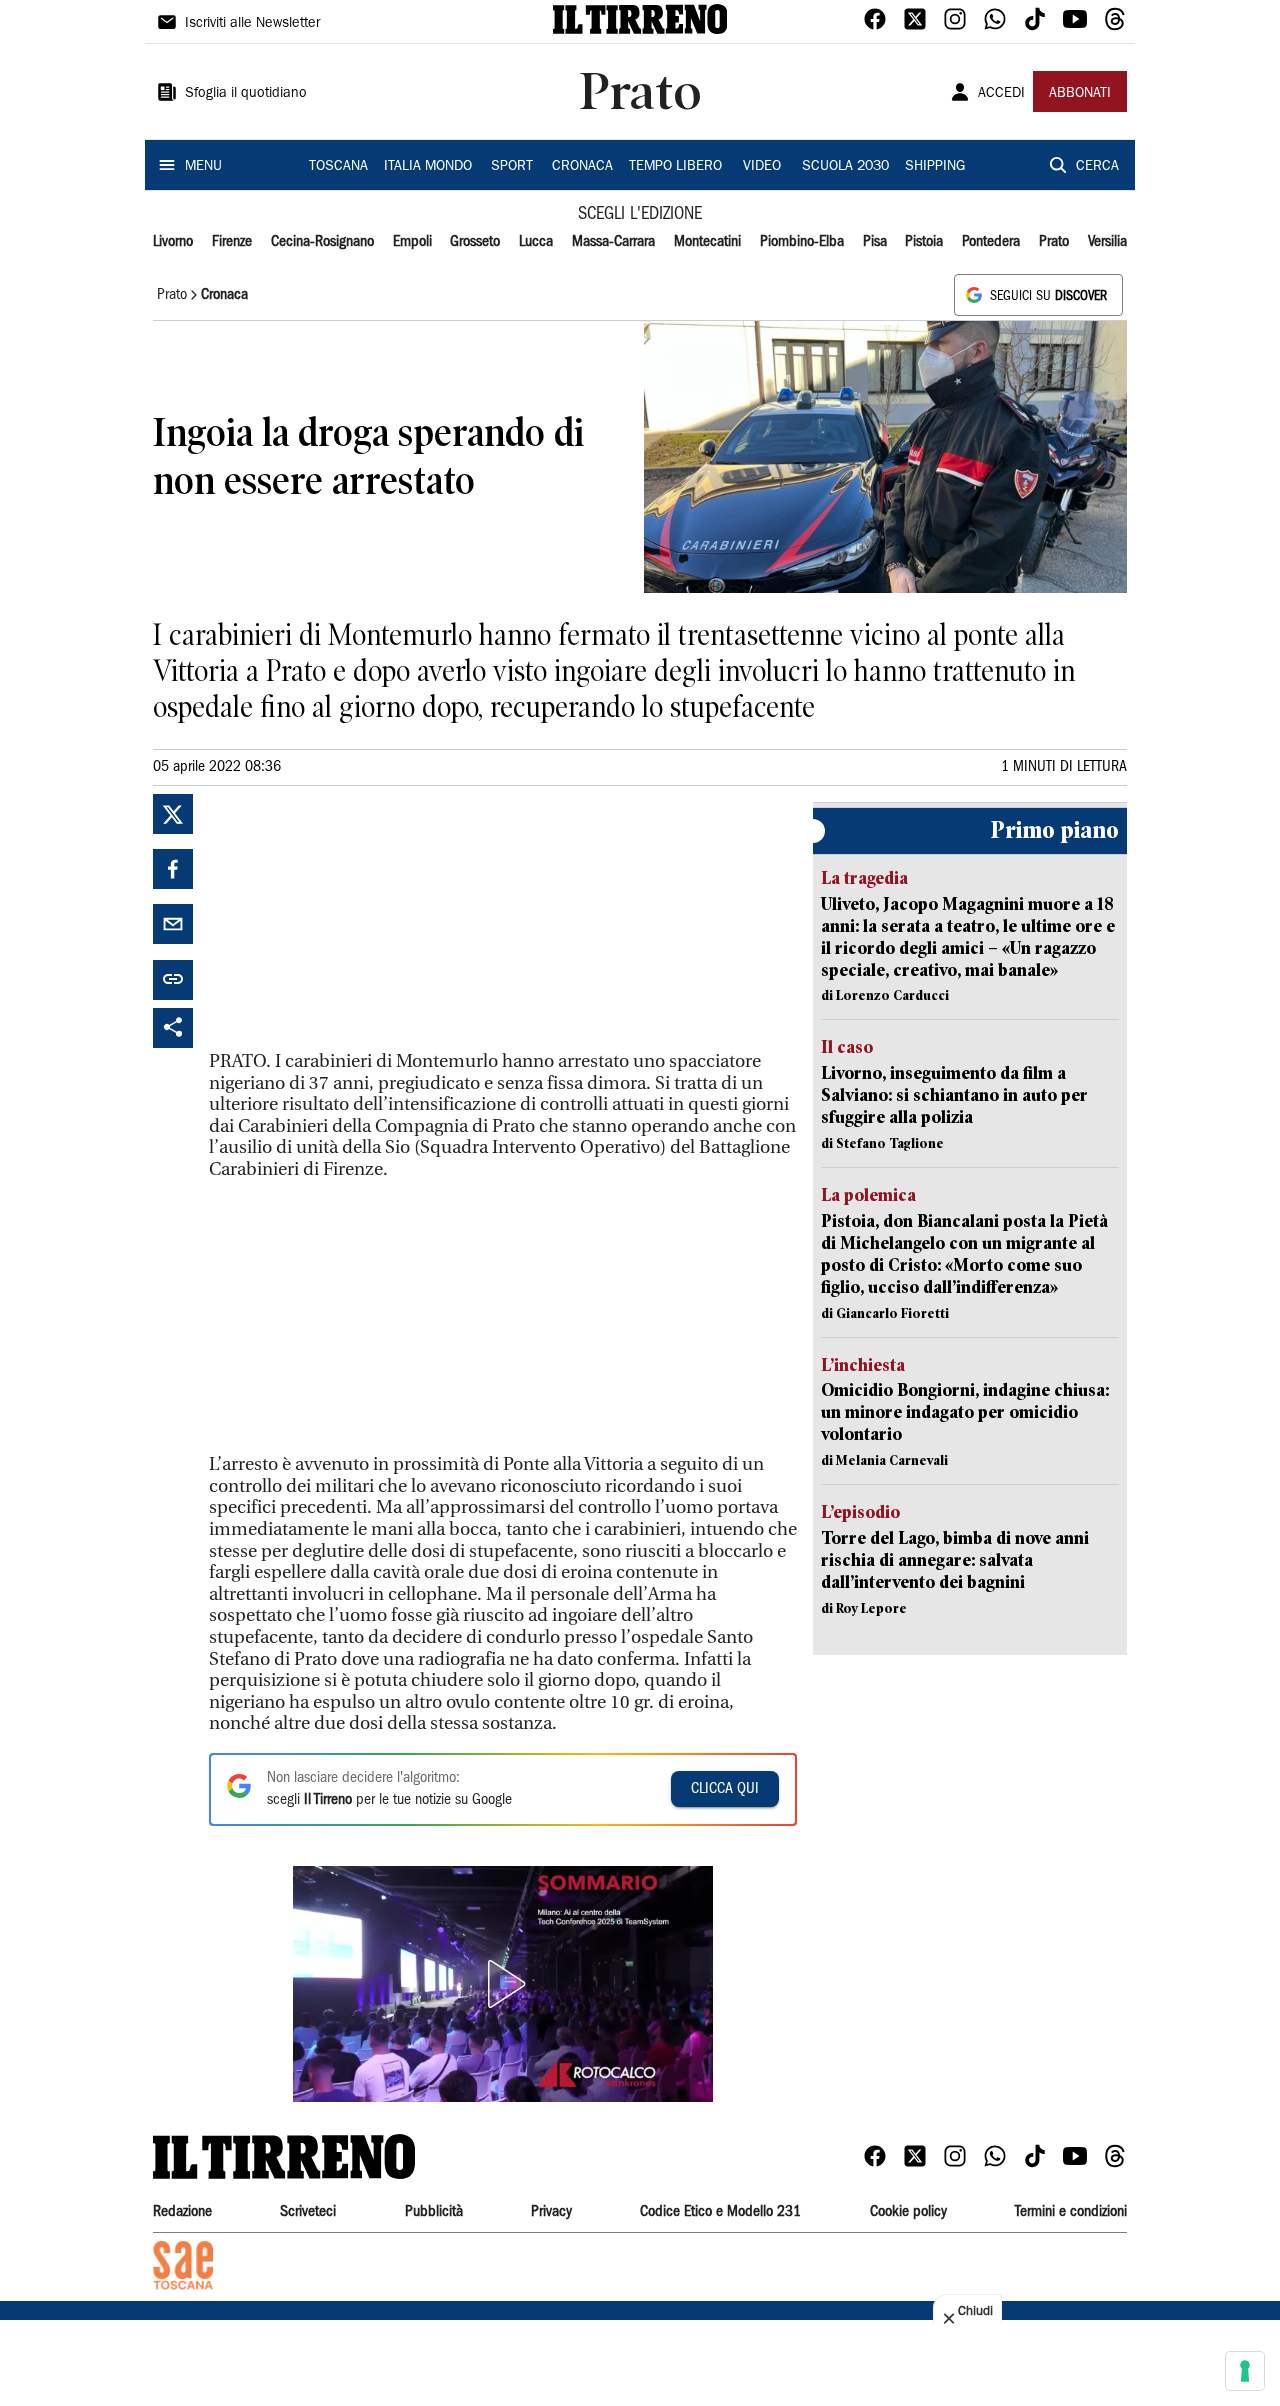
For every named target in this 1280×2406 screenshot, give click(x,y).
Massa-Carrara (613, 242)
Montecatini (707, 242)
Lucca (536, 242)
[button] (503, 1984)
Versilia (1107, 242)
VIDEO (762, 167)
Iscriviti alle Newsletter (252, 24)
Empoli (412, 242)
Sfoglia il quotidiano (246, 94)
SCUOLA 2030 (845, 167)
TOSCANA (338, 167)
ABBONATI (1080, 94)
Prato (1054, 242)
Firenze (232, 242)
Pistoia (924, 242)
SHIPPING (935, 167)
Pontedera (991, 242)
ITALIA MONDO (428, 167)
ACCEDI (1001, 94)
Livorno (173, 242)
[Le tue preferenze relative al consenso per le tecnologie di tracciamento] (1245, 2371)
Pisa (875, 242)
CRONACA (582, 167)
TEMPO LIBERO (675, 167)
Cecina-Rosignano (322, 242)
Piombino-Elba (802, 242)
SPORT (512, 167)
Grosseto (475, 242)
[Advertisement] (359, 919)
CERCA (1097, 167)
